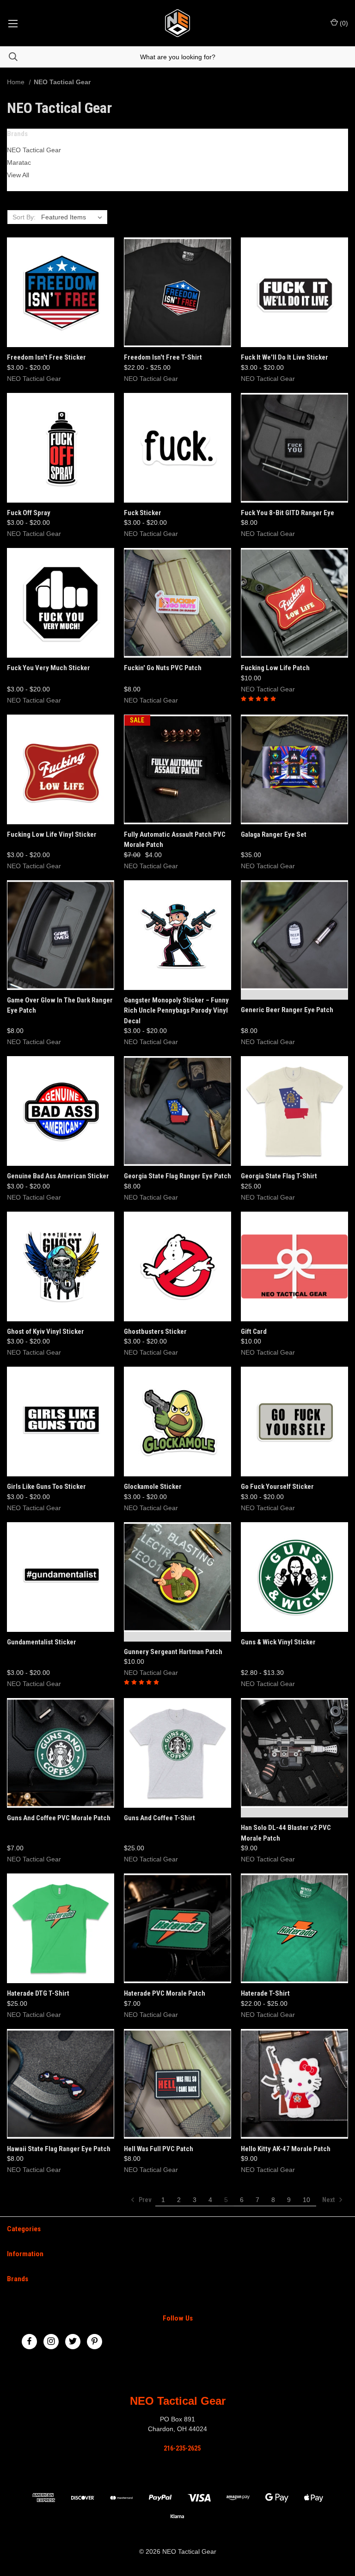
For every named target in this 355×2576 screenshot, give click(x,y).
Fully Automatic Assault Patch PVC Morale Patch (175, 840)
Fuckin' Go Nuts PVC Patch (163, 668)
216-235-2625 (182, 2448)
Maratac (19, 162)
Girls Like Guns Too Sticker (46, 1487)
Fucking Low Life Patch (275, 668)
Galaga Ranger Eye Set (274, 834)
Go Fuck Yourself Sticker (277, 1487)
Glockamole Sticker (153, 1487)
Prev (144, 2200)
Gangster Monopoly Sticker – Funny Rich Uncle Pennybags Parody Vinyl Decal (176, 1011)
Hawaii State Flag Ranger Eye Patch (59, 2149)
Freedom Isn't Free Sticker (46, 357)
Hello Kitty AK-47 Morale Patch (286, 2149)
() (343, 23)
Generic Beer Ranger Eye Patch (287, 1010)
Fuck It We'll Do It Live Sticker (285, 357)
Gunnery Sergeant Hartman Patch (173, 1652)
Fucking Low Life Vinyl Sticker (52, 834)
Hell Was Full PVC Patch (159, 2149)
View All (18, 175)
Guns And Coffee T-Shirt (159, 1818)
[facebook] (29, 2341)
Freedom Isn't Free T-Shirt (163, 357)
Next (329, 2200)
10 (306, 2200)
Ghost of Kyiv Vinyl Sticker (46, 1332)
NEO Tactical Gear (34, 150)
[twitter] (73, 2341)
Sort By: (24, 217)
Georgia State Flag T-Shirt (279, 1176)
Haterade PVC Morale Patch (165, 1993)
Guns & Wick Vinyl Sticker (278, 1642)
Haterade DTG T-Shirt (38, 1993)
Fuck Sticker (143, 513)
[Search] (9, 57)
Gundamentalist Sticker (42, 1642)
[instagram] (51, 2341)
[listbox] (73, 217)
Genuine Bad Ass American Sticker (58, 1176)
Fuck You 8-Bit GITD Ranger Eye (288, 513)
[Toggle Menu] (13, 23)
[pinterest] (95, 2341)
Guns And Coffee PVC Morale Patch (59, 1818)
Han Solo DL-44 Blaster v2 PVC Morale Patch (286, 1833)
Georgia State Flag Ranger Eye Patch (177, 1176)
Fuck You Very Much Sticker (49, 668)
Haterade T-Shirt (265, 1993)
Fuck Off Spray (29, 513)
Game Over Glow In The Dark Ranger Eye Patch (60, 1005)
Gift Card (254, 1332)
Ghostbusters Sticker (155, 1332)
